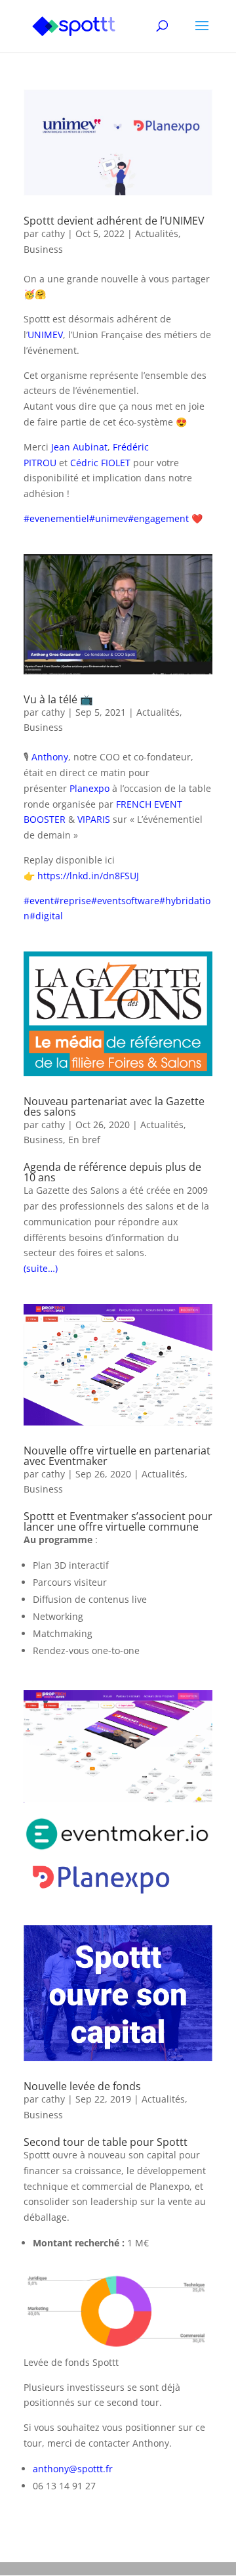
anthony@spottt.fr (73, 2469)
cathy (53, 233)
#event (39, 901)
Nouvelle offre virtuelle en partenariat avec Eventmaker (117, 1456)
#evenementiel (56, 518)
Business (43, 249)
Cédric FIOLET (100, 463)
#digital (46, 916)
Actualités (157, 233)
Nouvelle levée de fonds (82, 2086)
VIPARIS (94, 819)
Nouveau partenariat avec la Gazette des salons (114, 1106)
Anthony (50, 757)
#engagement (158, 518)
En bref (84, 1140)
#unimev (108, 518)
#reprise (72, 901)
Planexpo (89, 788)
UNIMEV (45, 335)
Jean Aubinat (79, 447)
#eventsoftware (125, 901)
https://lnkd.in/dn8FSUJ (88, 876)
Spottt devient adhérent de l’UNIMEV (114, 221)
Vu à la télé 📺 (58, 699)
